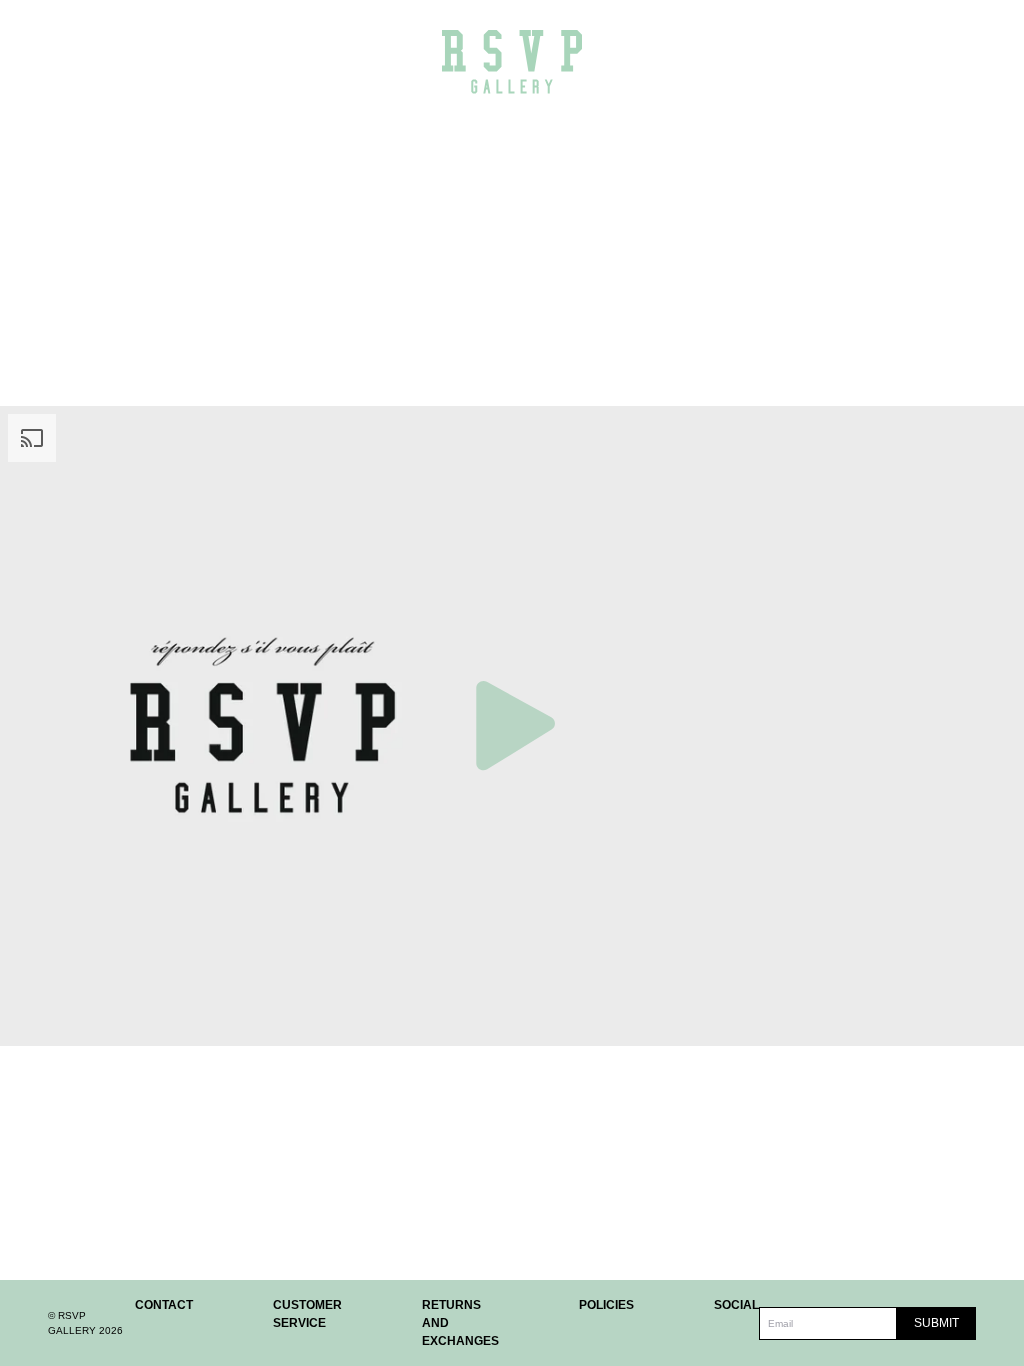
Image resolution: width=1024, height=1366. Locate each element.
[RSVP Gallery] (512, 61)
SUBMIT (936, 1323)
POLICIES (606, 1305)
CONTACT (164, 1305)
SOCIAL (736, 1305)
